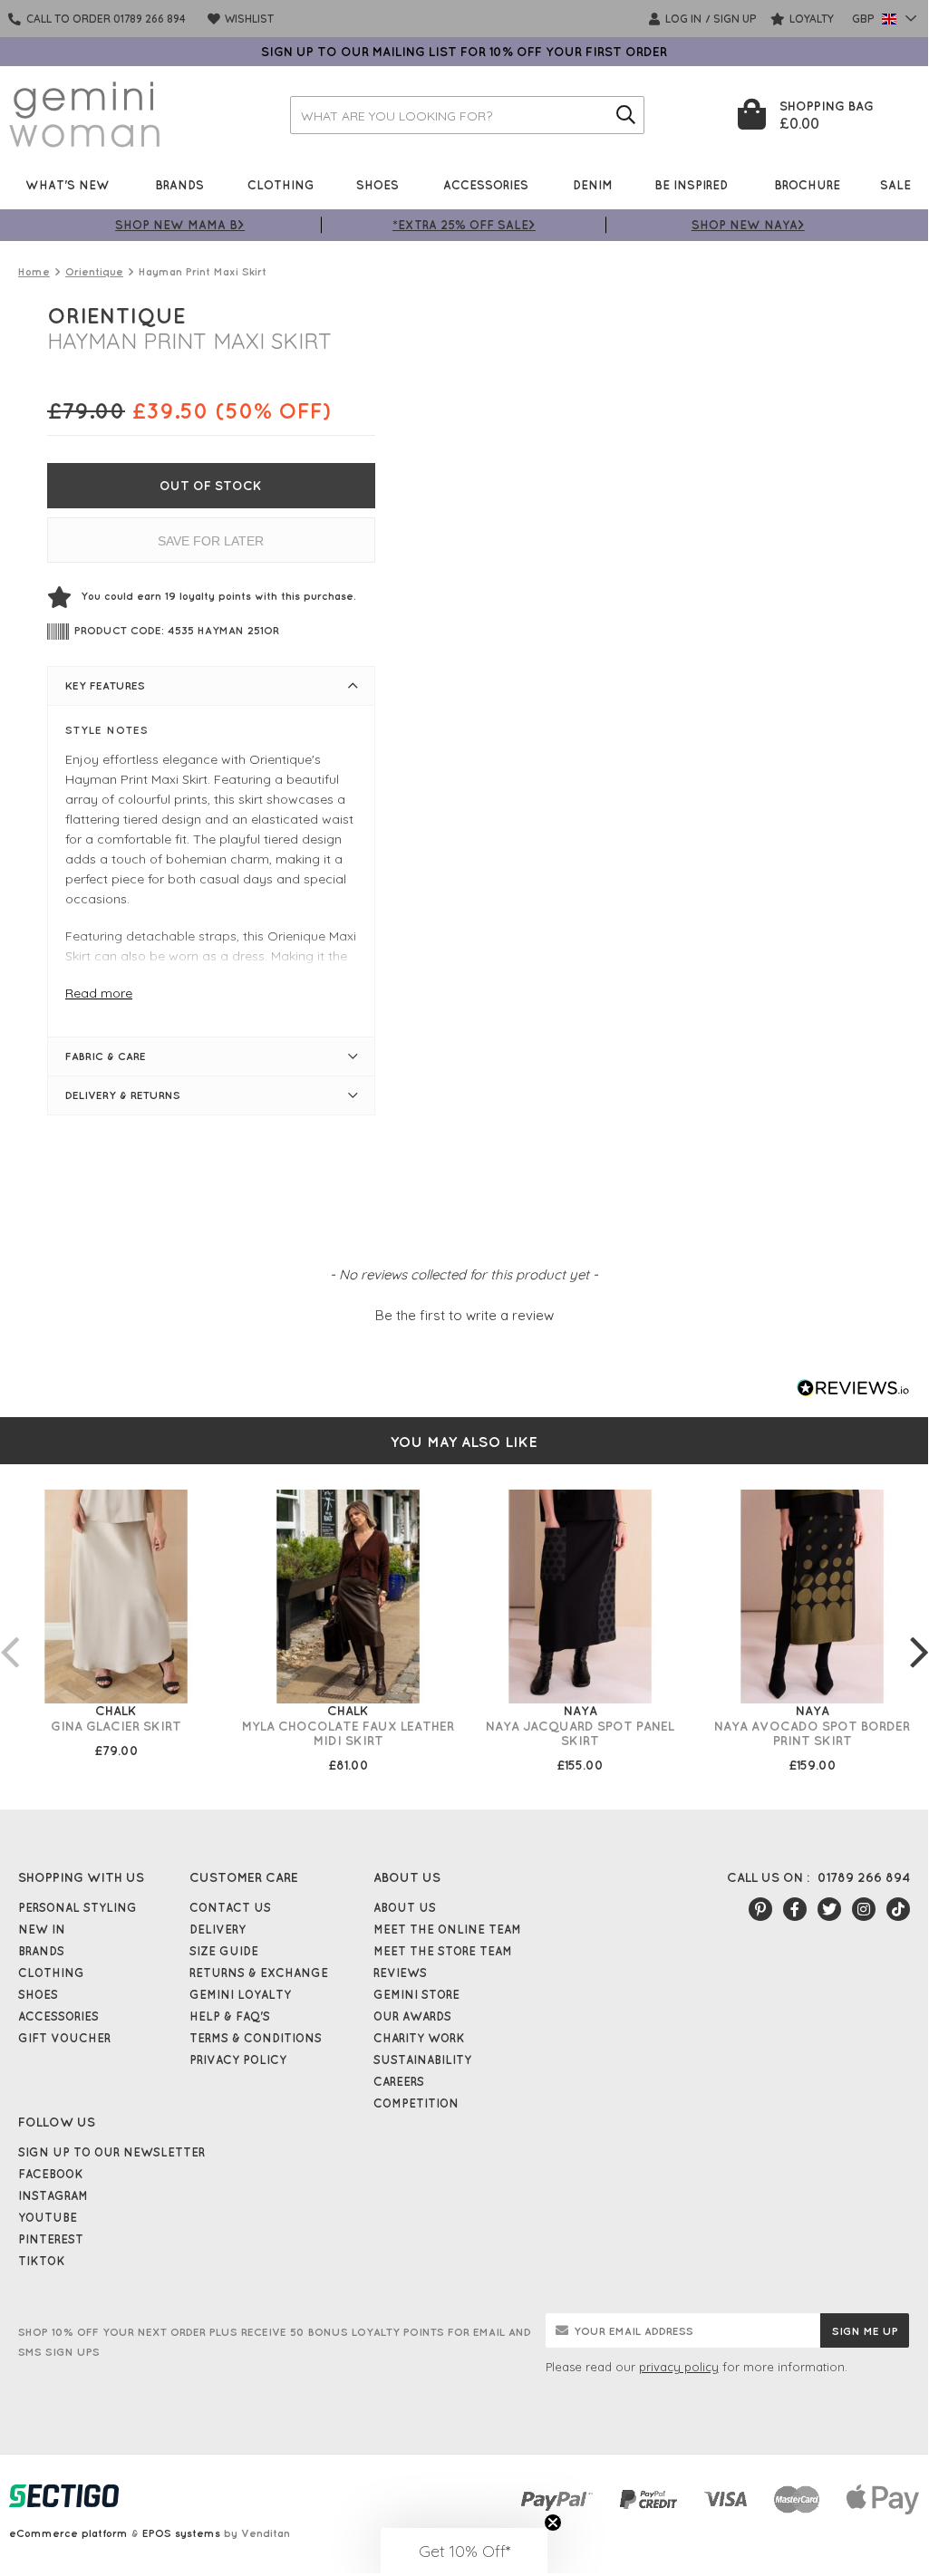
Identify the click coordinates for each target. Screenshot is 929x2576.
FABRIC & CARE (106, 1056)
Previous (9, 1634)
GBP (865, 19)
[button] (464, 1313)
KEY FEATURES (105, 685)
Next (919, 1634)
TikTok (42, 2261)
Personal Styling (77, 1907)
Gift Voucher (64, 2038)
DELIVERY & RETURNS (123, 1095)
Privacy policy (238, 2060)
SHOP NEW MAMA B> (180, 224)
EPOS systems (181, 2533)
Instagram (53, 2195)
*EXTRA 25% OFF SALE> (464, 224)
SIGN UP (735, 19)
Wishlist (248, 19)
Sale (895, 184)
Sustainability (422, 2060)
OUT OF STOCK (211, 486)
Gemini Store (416, 1994)
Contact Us (230, 1907)
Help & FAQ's (230, 2016)
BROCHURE (807, 184)
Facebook (51, 2174)
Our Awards (412, 2016)
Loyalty (810, 19)
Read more (99, 993)
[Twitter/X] (829, 1909)
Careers (399, 2081)
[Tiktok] (898, 1909)
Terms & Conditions (256, 2038)
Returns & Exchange (259, 1973)
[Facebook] (795, 1909)
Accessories (486, 184)
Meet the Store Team (443, 1951)
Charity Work (419, 2038)
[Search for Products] (625, 115)
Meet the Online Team (447, 1929)
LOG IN (682, 19)
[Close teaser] (553, 2523)
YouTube (48, 2217)
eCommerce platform (68, 2533)
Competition (416, 2103)
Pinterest (51, 2239)
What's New (68, 184)
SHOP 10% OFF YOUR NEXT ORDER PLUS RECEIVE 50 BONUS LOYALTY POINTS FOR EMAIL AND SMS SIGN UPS (275, 2342)
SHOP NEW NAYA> (748, 224)
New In (42, 1929)
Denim (593, 184)
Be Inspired (691, 184)
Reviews (400, 1973)
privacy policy (679, 2367)
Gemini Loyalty (240, 1994)
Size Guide (224, 1951)
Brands (179, 184)
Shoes (377, 184)
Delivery (218, 1929)
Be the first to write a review (464, 1315)
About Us (405, 1907)
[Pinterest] (760, 1909)
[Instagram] (864, 1909)
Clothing (281, 184)
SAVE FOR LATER (211, 541)
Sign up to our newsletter (111, 2152)
